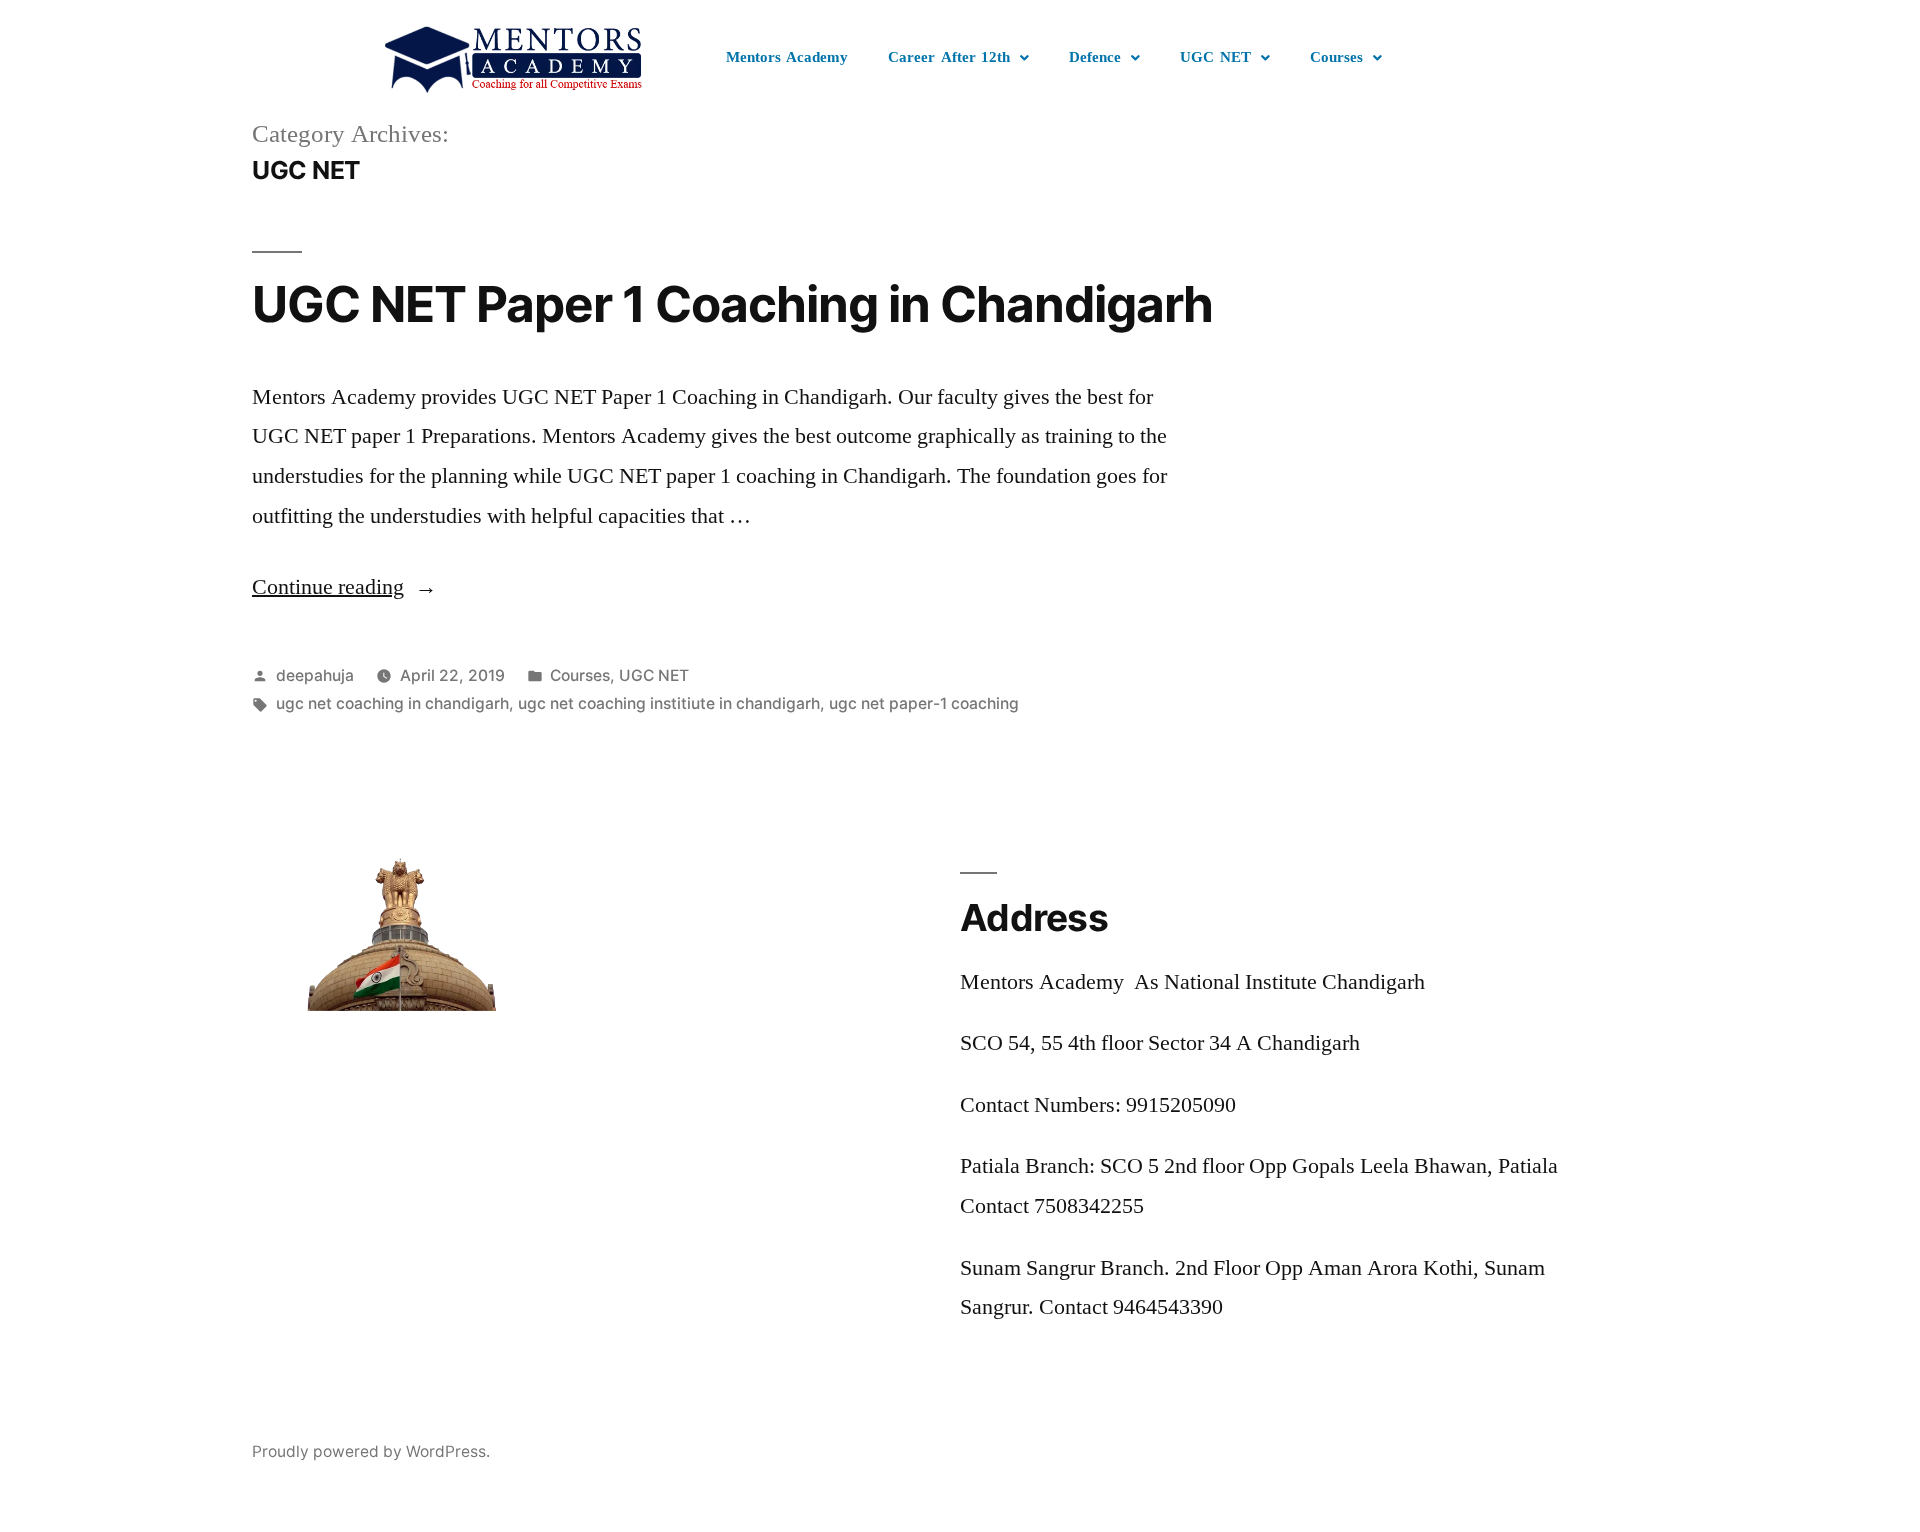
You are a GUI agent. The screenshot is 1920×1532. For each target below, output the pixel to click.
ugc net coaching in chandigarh (392, 703)
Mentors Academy (787, 57)
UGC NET (1215, 57)
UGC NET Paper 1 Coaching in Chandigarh (732, 304)
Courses (1336, 57)
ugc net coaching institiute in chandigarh (669, 703)
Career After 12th (949, 57)
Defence (1095, 57)
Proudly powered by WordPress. (371, 1451)
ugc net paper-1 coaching (924, 703)
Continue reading (344, 587)
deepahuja (315, 675)
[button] (958, 58)
